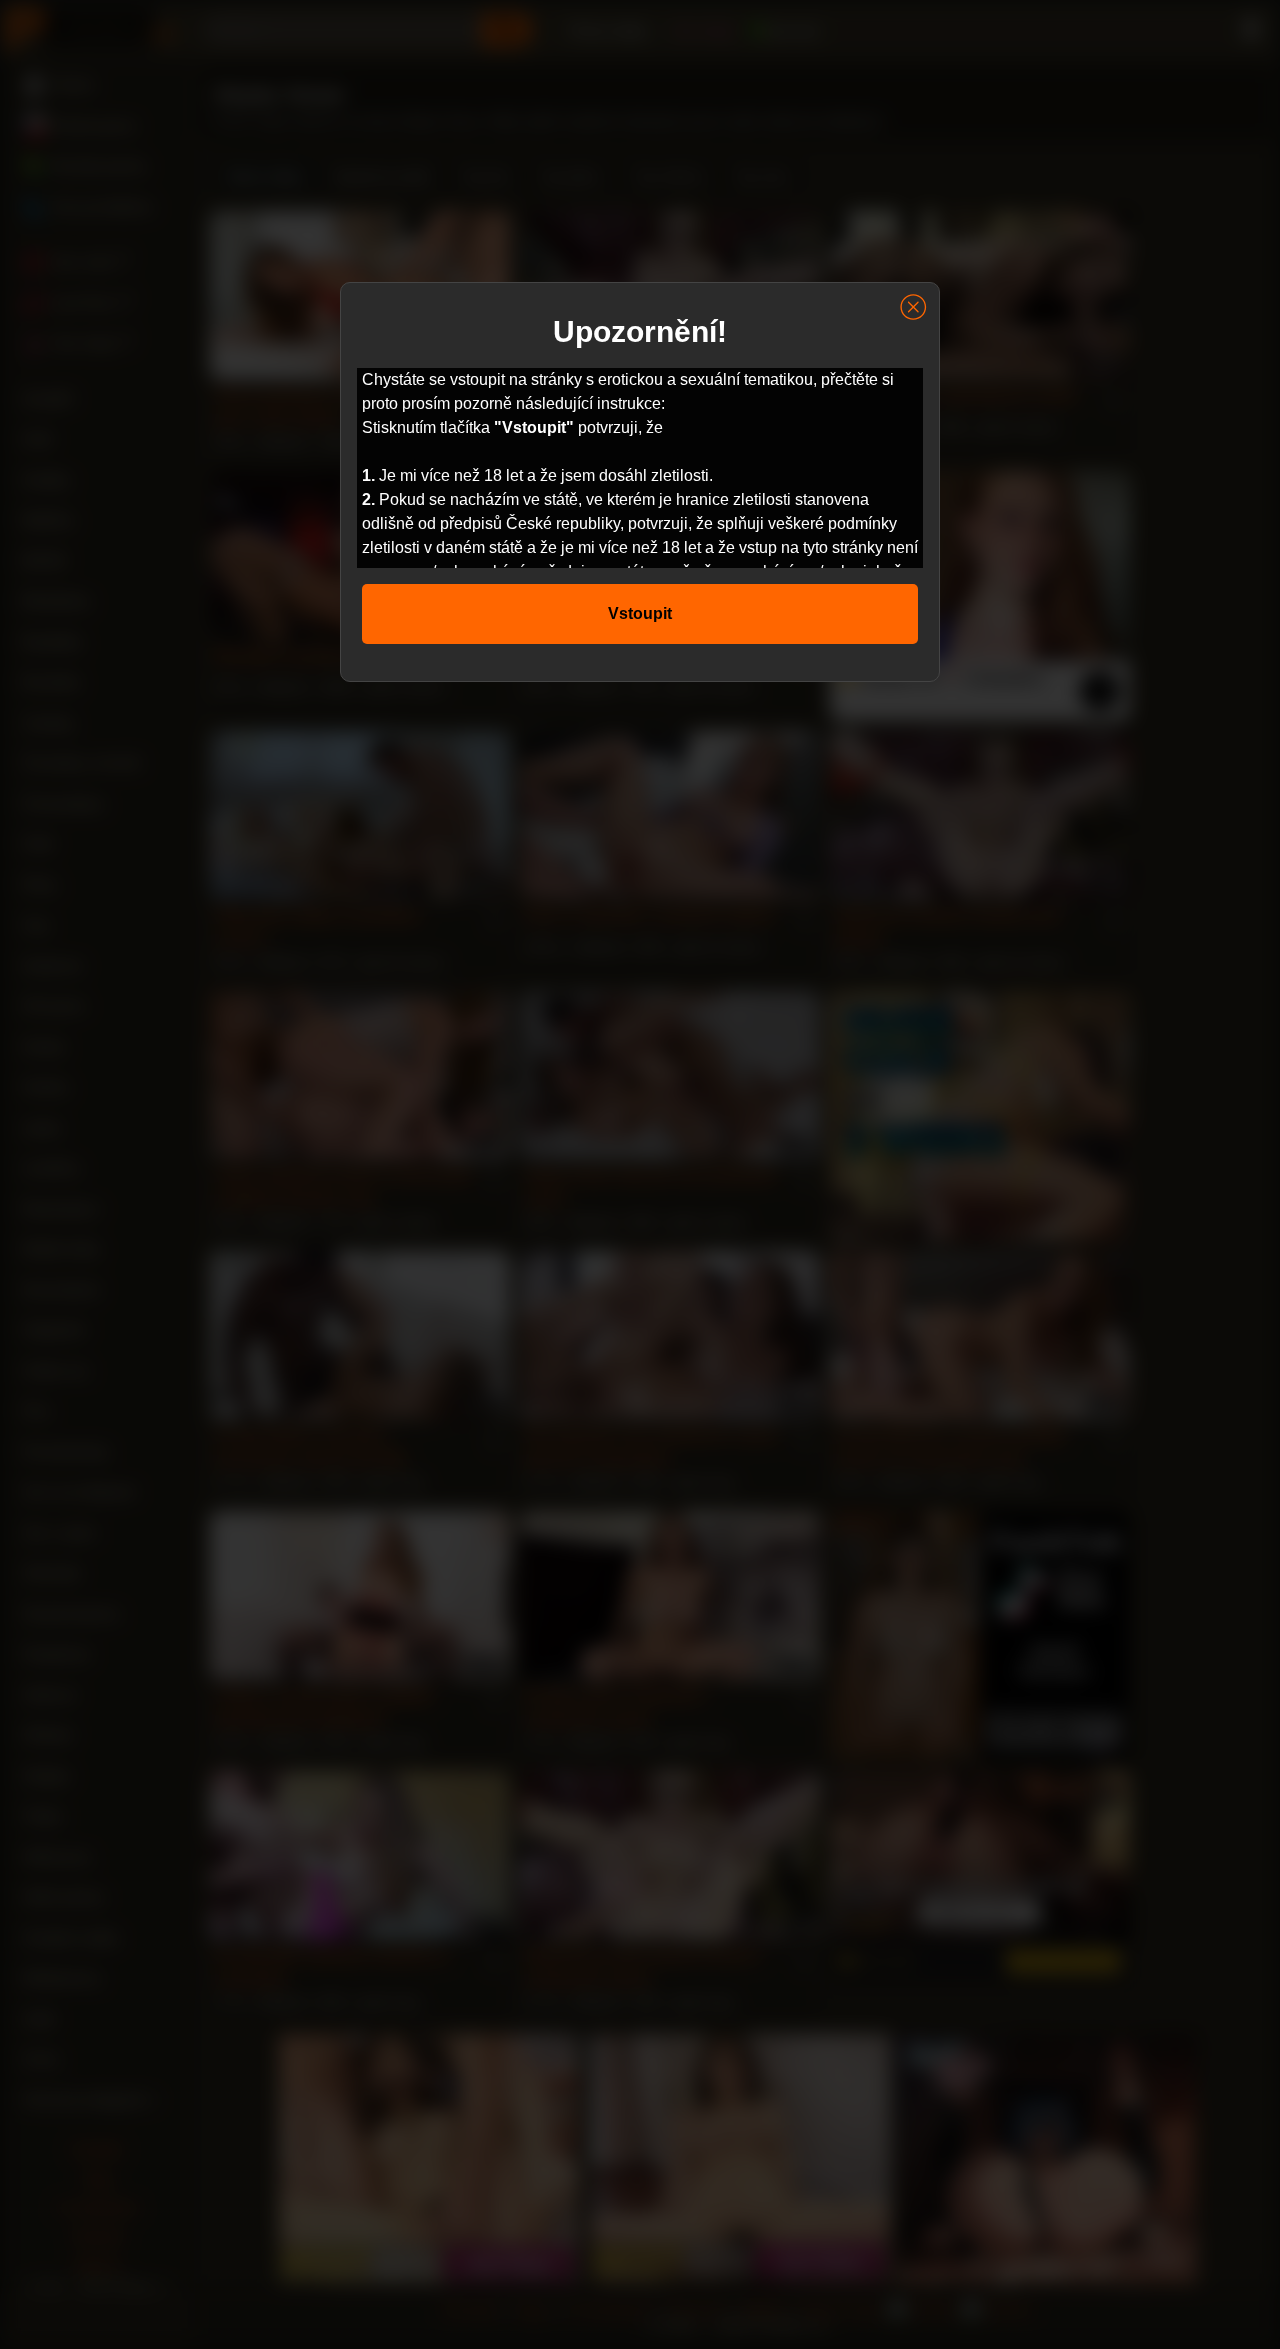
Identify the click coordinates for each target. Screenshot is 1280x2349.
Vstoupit (640, 613)
